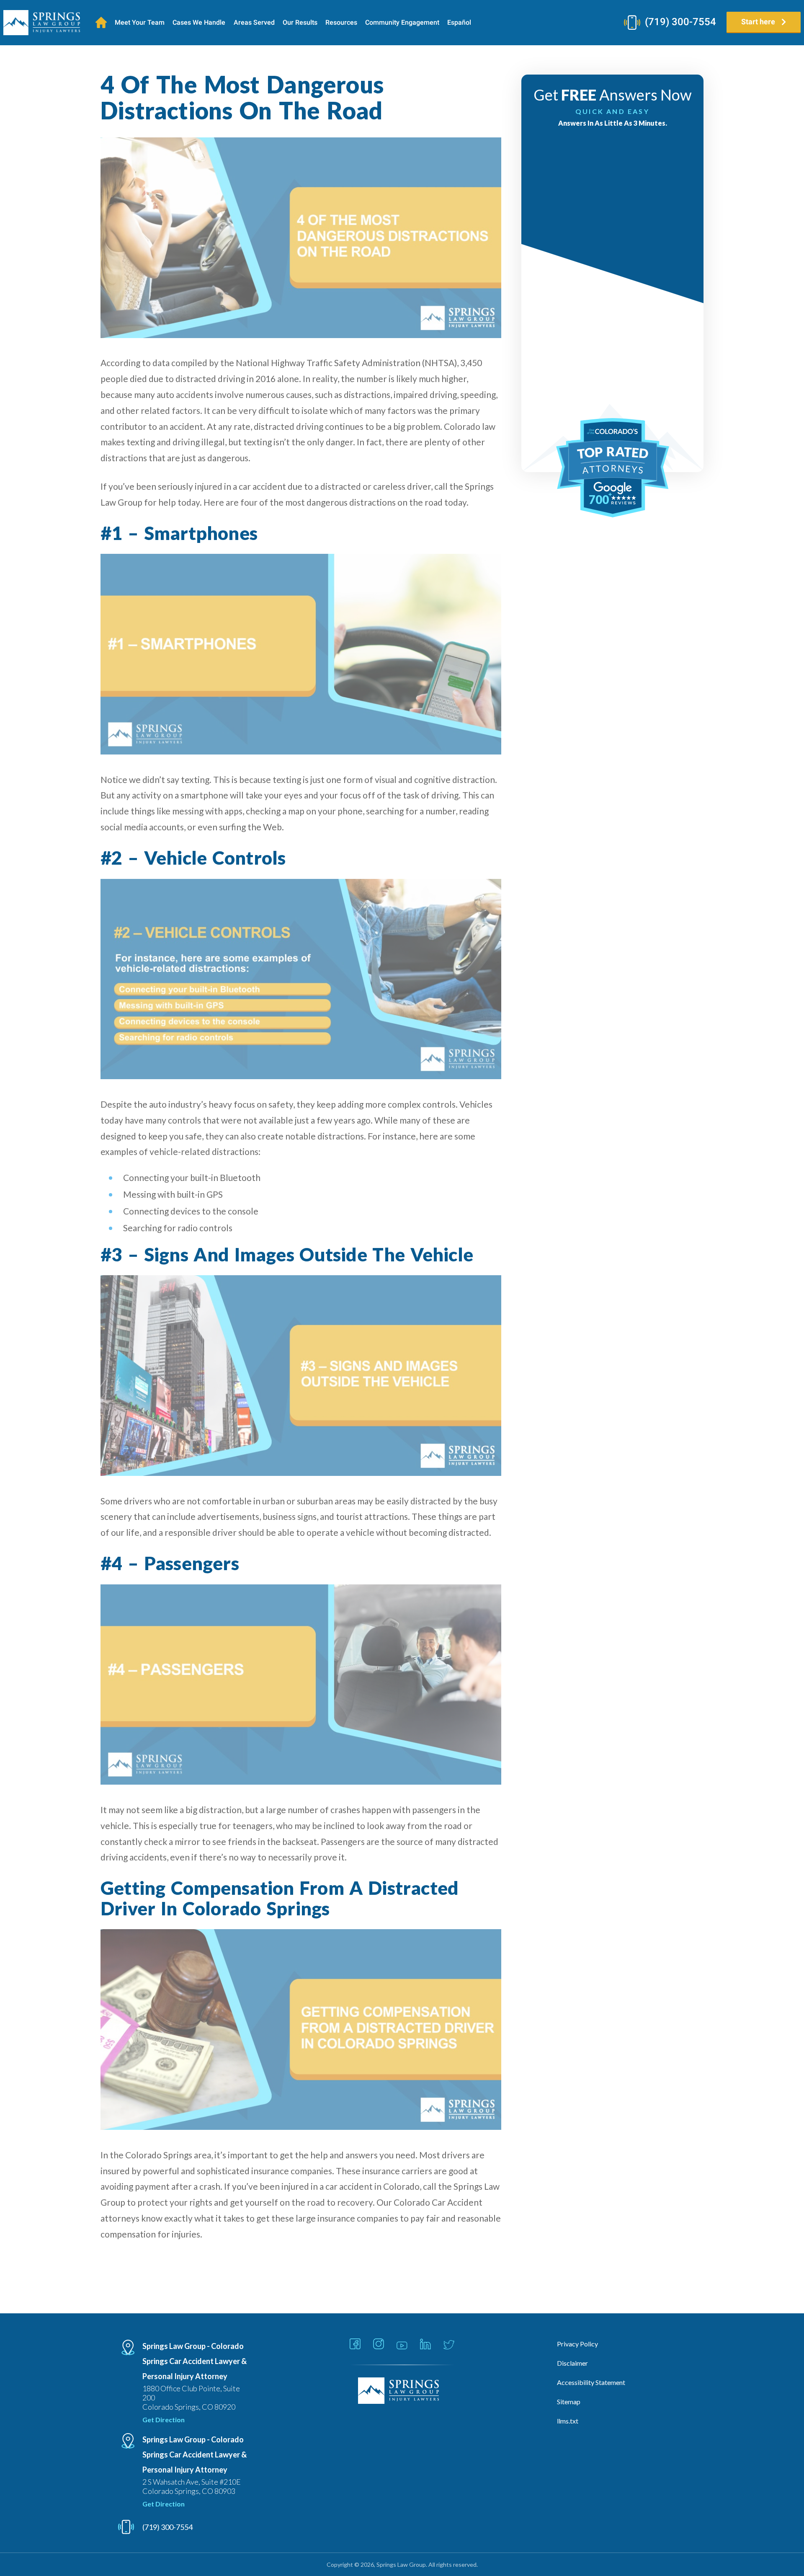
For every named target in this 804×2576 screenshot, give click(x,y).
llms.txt (568, 2421)
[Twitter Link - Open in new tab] (449, 2345)
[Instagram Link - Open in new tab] (379, 2345)
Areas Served (254, 22)
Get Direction (164, 2420)
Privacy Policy (577, 2344)
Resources (341, 22)
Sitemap (569, 2402)
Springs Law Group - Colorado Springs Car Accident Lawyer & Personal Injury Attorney (195, 2361)
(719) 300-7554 (680, 22)
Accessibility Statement (591, 2382)
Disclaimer (572, 2363)
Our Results (300, 22)
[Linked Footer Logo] (402, 2391)
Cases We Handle (199, 22)
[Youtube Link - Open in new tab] (402, 2346)
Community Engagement (402, 22)
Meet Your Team (140, 22)
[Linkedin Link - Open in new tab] (425, 2345)
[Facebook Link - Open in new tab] (355, 2345)
